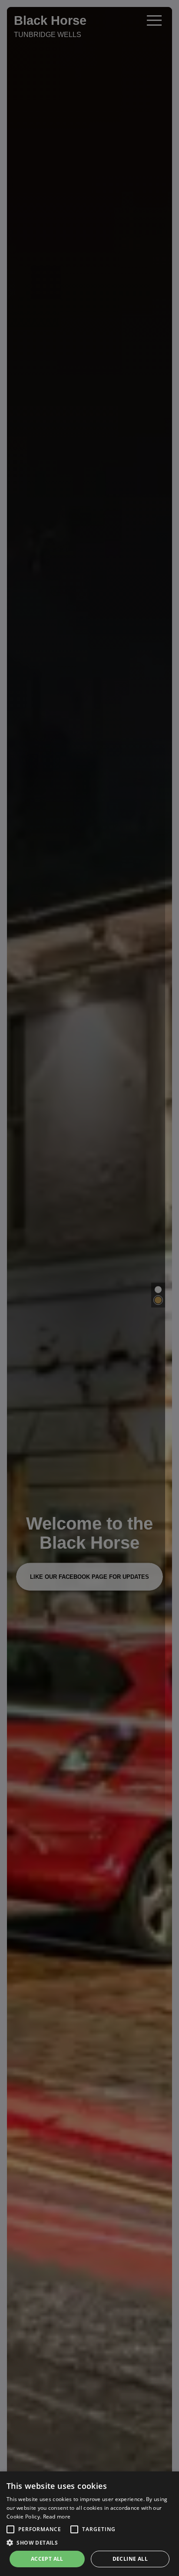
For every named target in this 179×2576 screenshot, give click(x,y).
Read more (57, 2517)
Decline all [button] (130, 2559)
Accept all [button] (47, 2559)
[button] (10, 2529)
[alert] (89, 2524)
